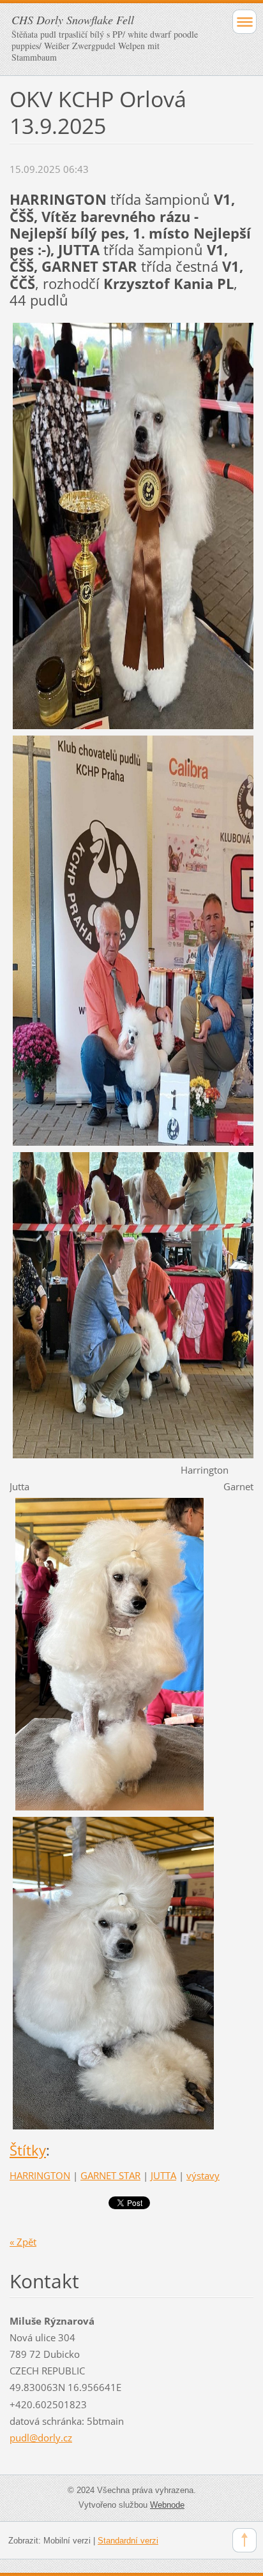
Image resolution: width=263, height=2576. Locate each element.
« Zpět (23, 2242)
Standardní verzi (128, 2541)
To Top (244, 2540)
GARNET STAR (110, 2175)
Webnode (167, 2505)
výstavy (203, 2175)
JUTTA (163, 2175)
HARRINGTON (40, 2175)
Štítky (28, 2150)
